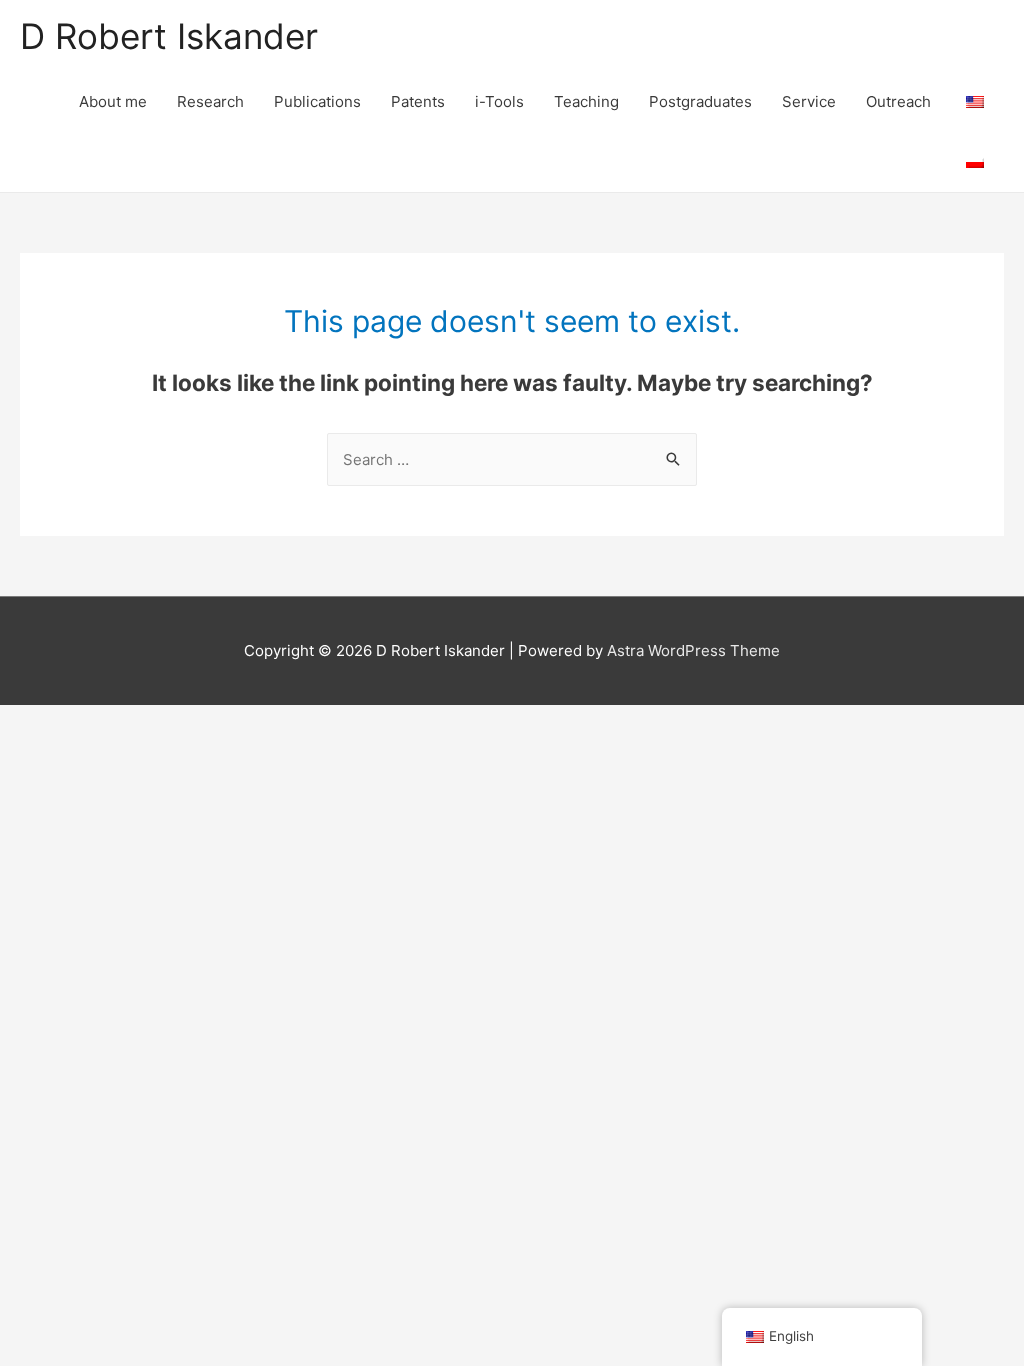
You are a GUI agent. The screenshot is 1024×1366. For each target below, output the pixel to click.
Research (210, 101)
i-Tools (499, 101)
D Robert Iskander (169, 36)
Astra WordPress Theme (693, 650)
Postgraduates (700, 101)
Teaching (586, 101)
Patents (418, 101)
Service (809, 101)
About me (113, 101)
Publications (317, 101)
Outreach (898, 101)
